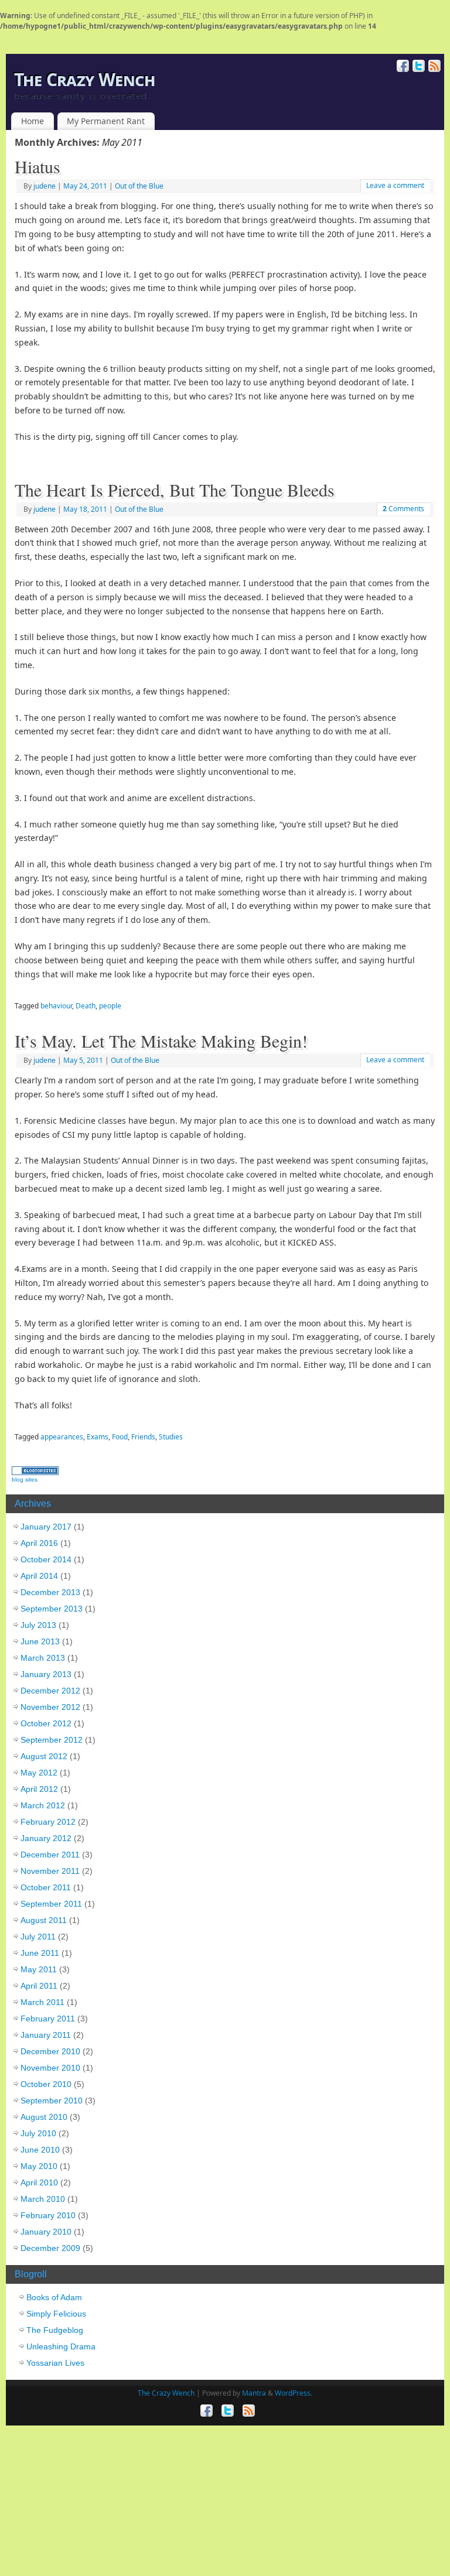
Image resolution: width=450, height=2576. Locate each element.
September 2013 (52, 1609)
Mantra (254, 2393)
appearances (62, 1437)
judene (45, 186)
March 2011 (42, 2002)
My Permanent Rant (106, 121)
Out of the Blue (139, 186)
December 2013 (50, 1592)
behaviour (56, 1006)
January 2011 (46, 2035)
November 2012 (50, 1707)
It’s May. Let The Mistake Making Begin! (161, 1041)
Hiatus (37, 166)
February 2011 (48, 2019)
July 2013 (38, 1625)
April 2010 (39, 2182)
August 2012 (44, 1756)
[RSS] (433, 66)
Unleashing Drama (61, 2346)
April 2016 (39, 1543)
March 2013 (43, 1658)
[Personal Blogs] (35, 1472)
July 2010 (38, 2133)
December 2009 (50, 2248)
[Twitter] (417, 66)
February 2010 (48, 2215)
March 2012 (43, 1805)
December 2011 (50, 1855)
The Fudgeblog (55, 2330)
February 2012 (48, 1822)
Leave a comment (395, 185)
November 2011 (50, 1871)
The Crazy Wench (84, 80)
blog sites (25, 1479)
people (110, 1006)
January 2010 (46, 2232)
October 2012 (46, 1723)
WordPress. (294, 2393)
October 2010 (46, 2084)
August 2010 (44, 2117)
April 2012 (39, 1789)
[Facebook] (402, 66)
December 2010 (50, 2051)
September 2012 (52, 1740)
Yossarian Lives (55, 2363)
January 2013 (46, 1674)
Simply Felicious (56, 2314)
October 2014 (46, 1559)
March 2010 (43, 2199)
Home (33, 121)
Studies (171, 1437)
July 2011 (38, 1937)
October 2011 (46, 1887)
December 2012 (50, 1691)
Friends (143, 1437)
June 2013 (40, 1641)
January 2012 (46, 1838)
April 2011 (39, 1986)
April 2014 (39, 1576)
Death (86, 1006)
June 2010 (40, 2150)
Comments (403, 509)
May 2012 (39, 1773)
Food (120, 1437)
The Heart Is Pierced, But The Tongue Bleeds (175, 490)
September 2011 (51, 1904)
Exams (98, 1437)
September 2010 (52, 2101)
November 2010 (50, 2068)
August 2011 (44, 1920)
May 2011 (39, 1969)
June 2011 (40, 1953)
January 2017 (46, 1527)
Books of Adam (54, 2297)
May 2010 (39, 2166)
